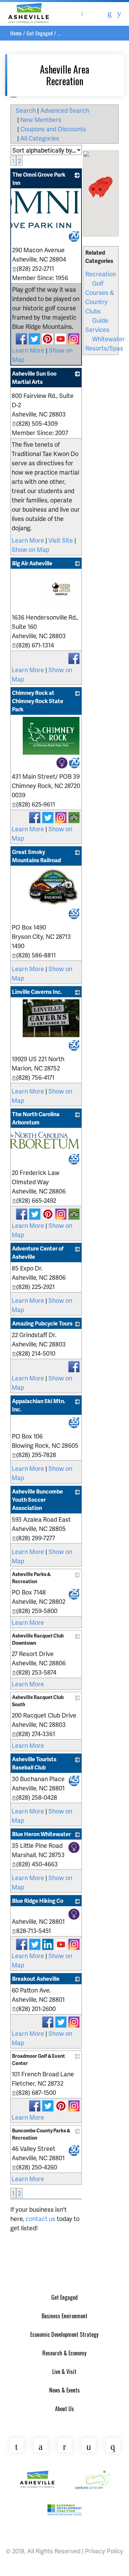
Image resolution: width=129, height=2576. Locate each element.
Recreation (101, 274)
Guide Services (97, 325)
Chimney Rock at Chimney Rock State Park (38, 701)
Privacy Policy (104, 2551)
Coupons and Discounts (53, 129)
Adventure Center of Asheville (38, 1252)
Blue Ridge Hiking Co (38, 1901)
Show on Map (30, 549)
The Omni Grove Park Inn (39, 179)
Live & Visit (64, 2372)
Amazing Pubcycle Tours (42, 1323)
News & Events (64, 2390)
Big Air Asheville (32, 563)
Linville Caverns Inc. (37, 992)
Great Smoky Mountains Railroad (36, 856)
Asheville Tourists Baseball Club (34, 1763)
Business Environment (64, 2316)
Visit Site (61, 540)
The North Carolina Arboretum (36, 1118)
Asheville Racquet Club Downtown (38, 1639)
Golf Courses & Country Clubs (100, 297)
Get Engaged (40, 33)
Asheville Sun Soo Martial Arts (34, 377)
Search (26, 110)
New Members (41, 119)
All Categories (40, 138)
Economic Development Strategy (64, 2334)
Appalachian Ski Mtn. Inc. (39, 1405)
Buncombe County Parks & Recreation (41, 2134)
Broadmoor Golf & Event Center (39, 2059)
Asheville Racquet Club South (38, 1701)
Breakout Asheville (36, 1979)
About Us (64, 2409)
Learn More (28, 350)
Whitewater (109, 339)
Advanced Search (65, 110)
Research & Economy (64, 2353)
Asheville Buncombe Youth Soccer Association (37, 1500)
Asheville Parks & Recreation (31, 1578)
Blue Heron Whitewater (41, 1834)
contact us (40, 2218)
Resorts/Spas (104, 348)
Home (16, 33)
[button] (100, 191)
